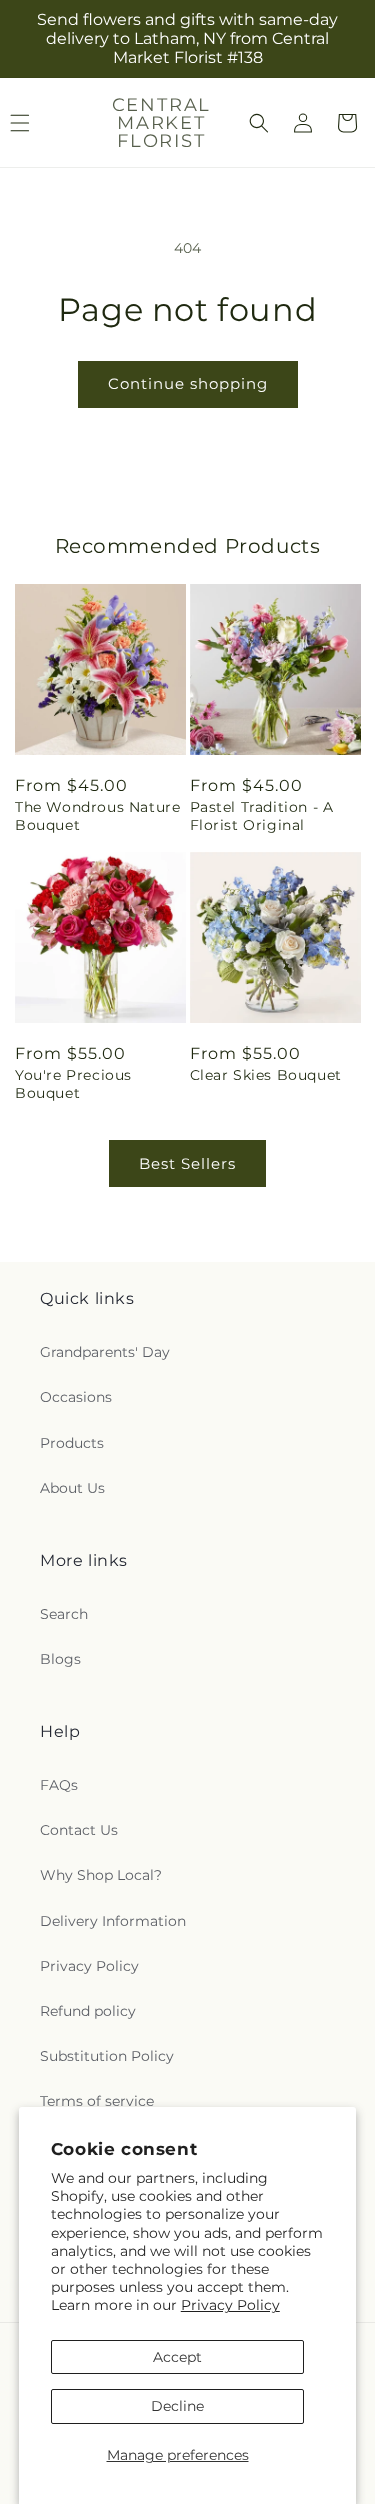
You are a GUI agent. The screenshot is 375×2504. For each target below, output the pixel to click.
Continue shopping (188, 383)
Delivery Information (113, 1921)
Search (64, 1614)
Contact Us (79, 1830)
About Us (72, 1488)
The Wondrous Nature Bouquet (97, 816)
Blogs (60, 1659)
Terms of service (97, 2101)
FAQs (59, 1785)
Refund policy (88, 2011)
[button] (259, 123)
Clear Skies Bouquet (266, 1075)
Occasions (76, 1397)
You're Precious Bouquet (73, 1084)
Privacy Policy (230, 2305)
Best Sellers (187, 1163)
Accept (177, 2357)
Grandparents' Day (105, 1352)
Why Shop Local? (101, 1875)
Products (72, 1443)
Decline (177, 2406)
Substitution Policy (107, 2056)
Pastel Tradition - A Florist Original (262, 816)
